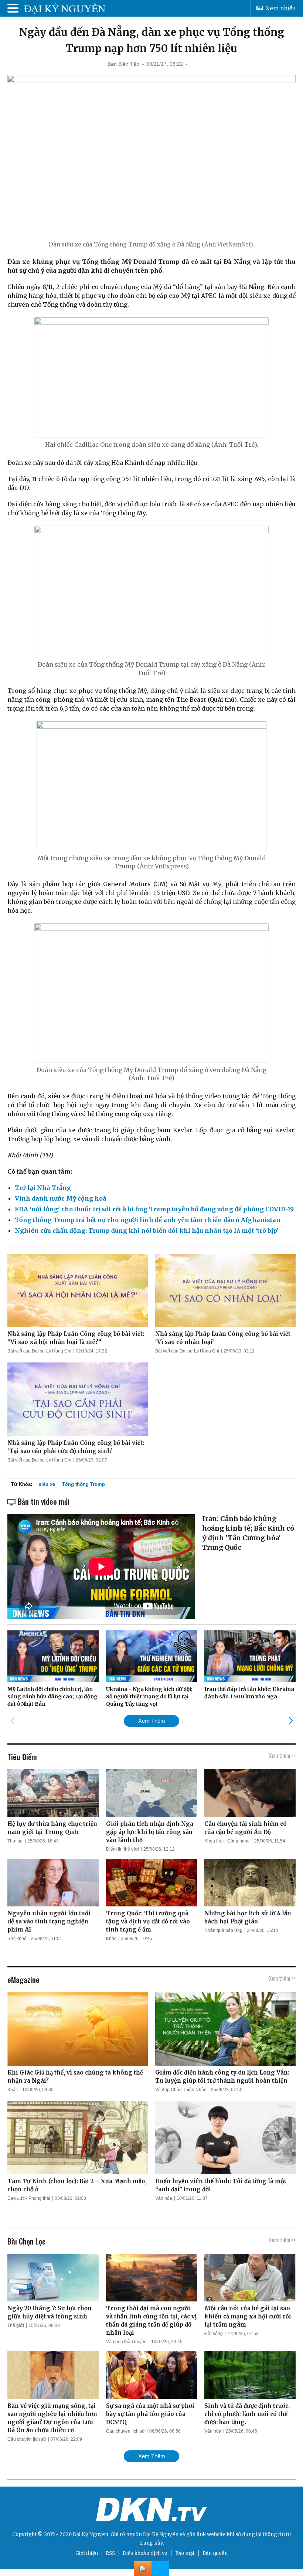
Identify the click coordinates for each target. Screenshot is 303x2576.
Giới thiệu (87, 2553)
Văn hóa (164, 2198)
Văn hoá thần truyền (126, 2342)
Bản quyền (215, 2553)
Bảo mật (185, 2553)
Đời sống (214, 2334)
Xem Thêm (152, 1721)
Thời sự (15, 1841)
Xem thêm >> (282, 1755)
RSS (110, 2553)
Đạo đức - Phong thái (29, 2198)
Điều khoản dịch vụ (145, 2553)
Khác (111, 1939)
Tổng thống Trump (84, 1484)
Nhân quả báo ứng (223, 1930)
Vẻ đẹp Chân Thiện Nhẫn (181, 2090)
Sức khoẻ (17, 1939)
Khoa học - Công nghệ (227, 1841)
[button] (291, 1721)
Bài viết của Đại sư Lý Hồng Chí (39, 1351)
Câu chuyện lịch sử (27, 2439)
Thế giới (16, 2325)
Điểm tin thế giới (122, 1849)
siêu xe (47, 1484)
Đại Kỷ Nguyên (161, 2534)
